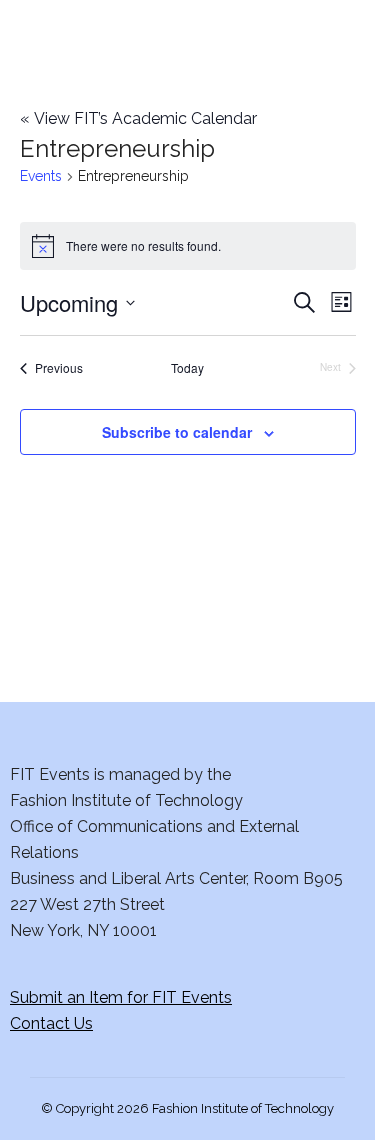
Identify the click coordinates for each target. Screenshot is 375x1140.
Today (187, 368)
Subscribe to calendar (177, 432)
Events (41, 176)
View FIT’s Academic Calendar (138, 118)
